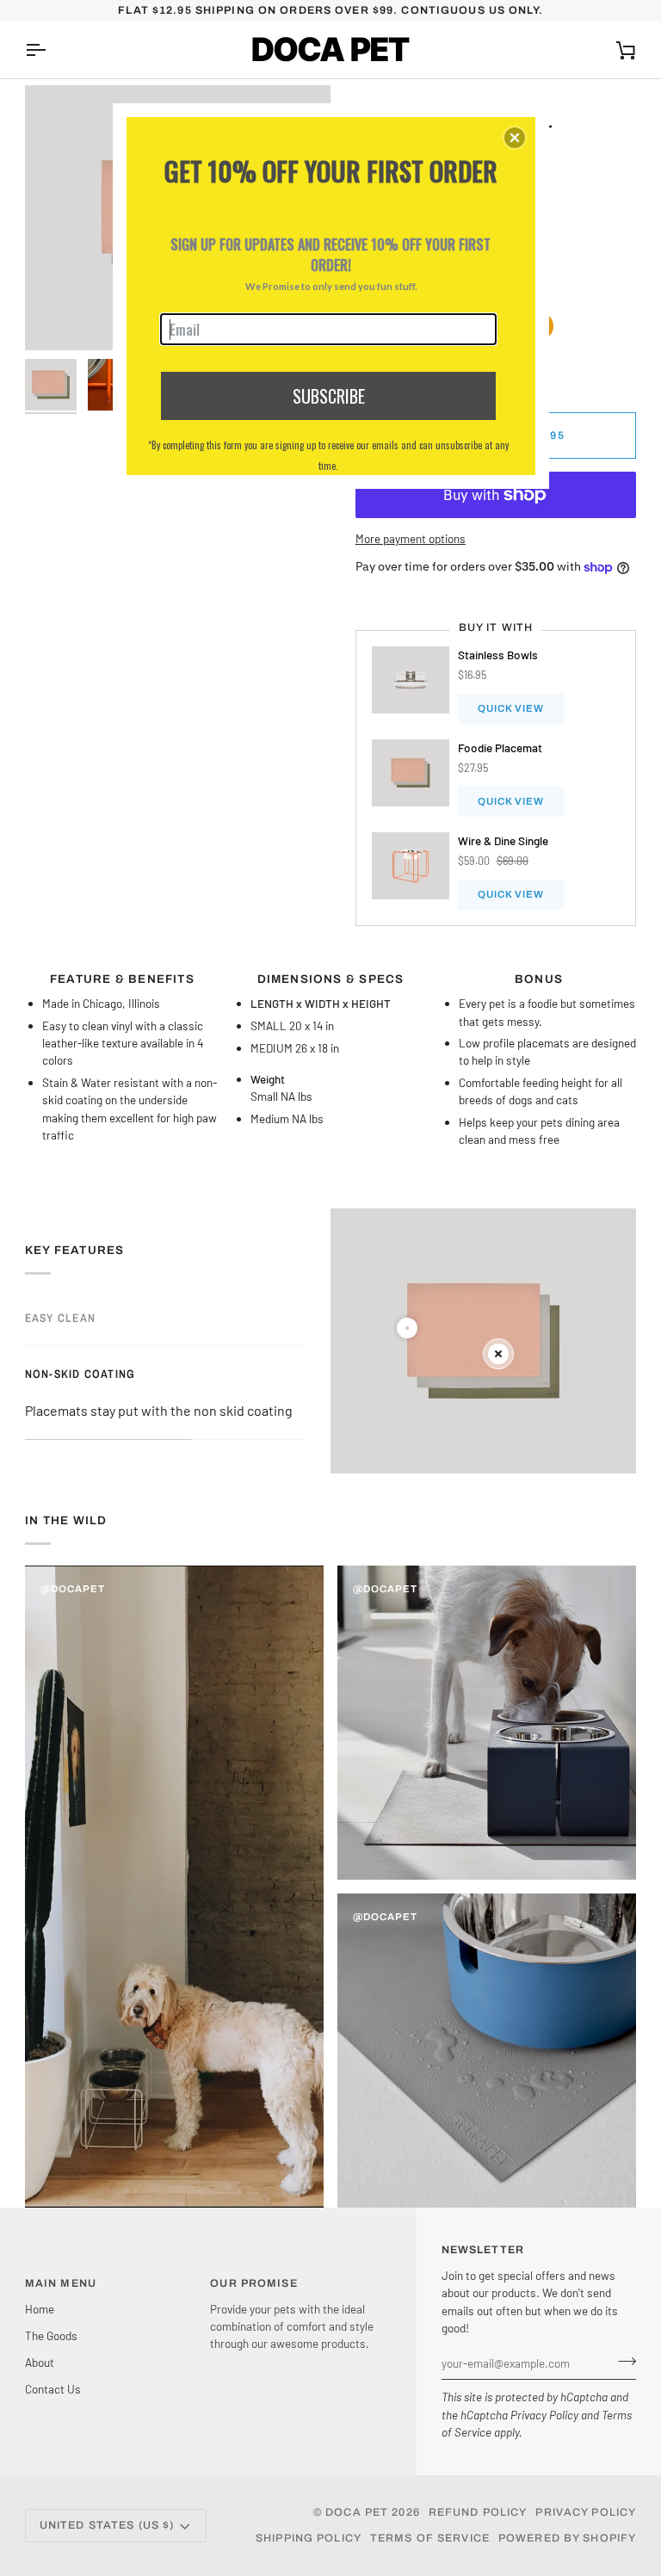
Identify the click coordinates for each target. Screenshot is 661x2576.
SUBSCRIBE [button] (329, 396)
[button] (515, 138)
